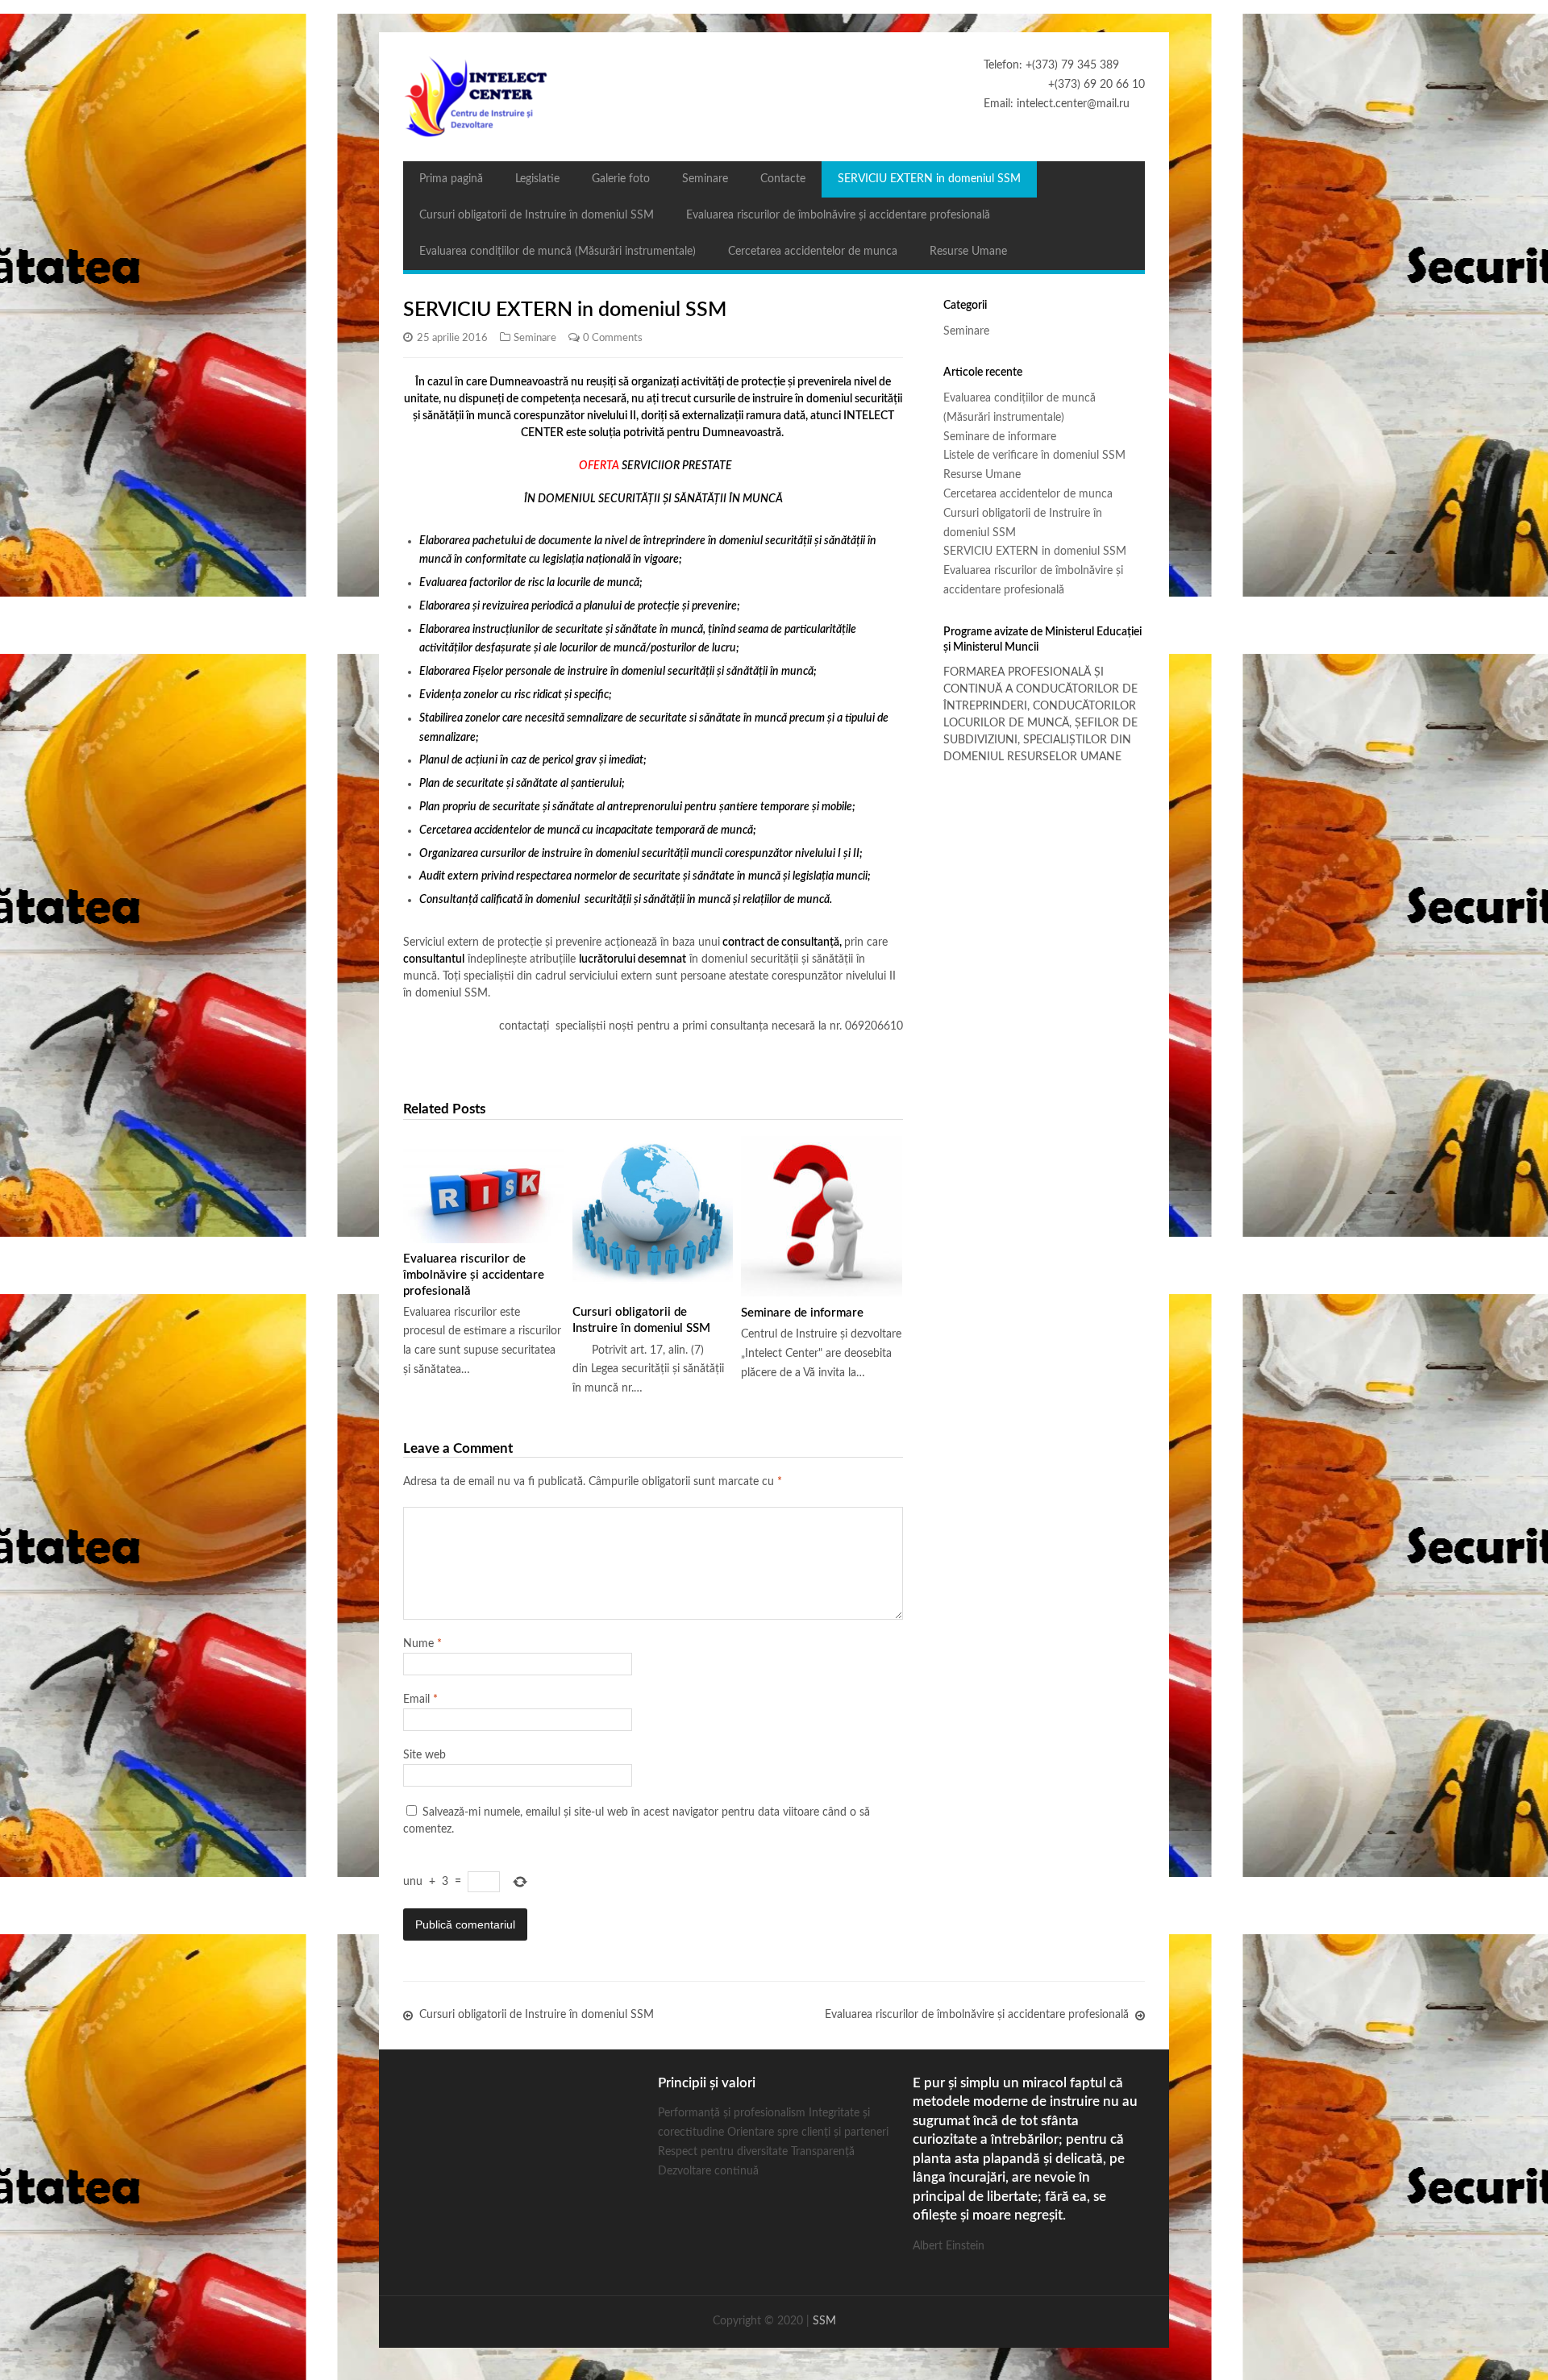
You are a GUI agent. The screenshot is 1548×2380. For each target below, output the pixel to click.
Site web (424, 1755)
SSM (824, 2321)
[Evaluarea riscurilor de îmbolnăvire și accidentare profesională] (484, 1190)
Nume (422, 1644)
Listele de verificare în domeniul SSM (1034, 456)
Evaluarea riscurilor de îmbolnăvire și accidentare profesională (838, 215)
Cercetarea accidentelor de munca (813, 252)
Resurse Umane (968, 252)
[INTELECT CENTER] (774, 97)
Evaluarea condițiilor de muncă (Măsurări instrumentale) (558, 252)
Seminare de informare (802, 1313)
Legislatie (537, 179)
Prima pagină (451, 179)
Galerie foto (621, 179)
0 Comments (613, 338)
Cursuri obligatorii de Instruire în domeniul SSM (537, 215)
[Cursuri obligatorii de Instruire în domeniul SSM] (653, 1217)
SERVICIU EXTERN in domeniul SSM (929, 179)
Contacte (783, 179)
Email (420, 1700)
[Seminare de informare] (822, 1217)
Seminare (705, 179)
